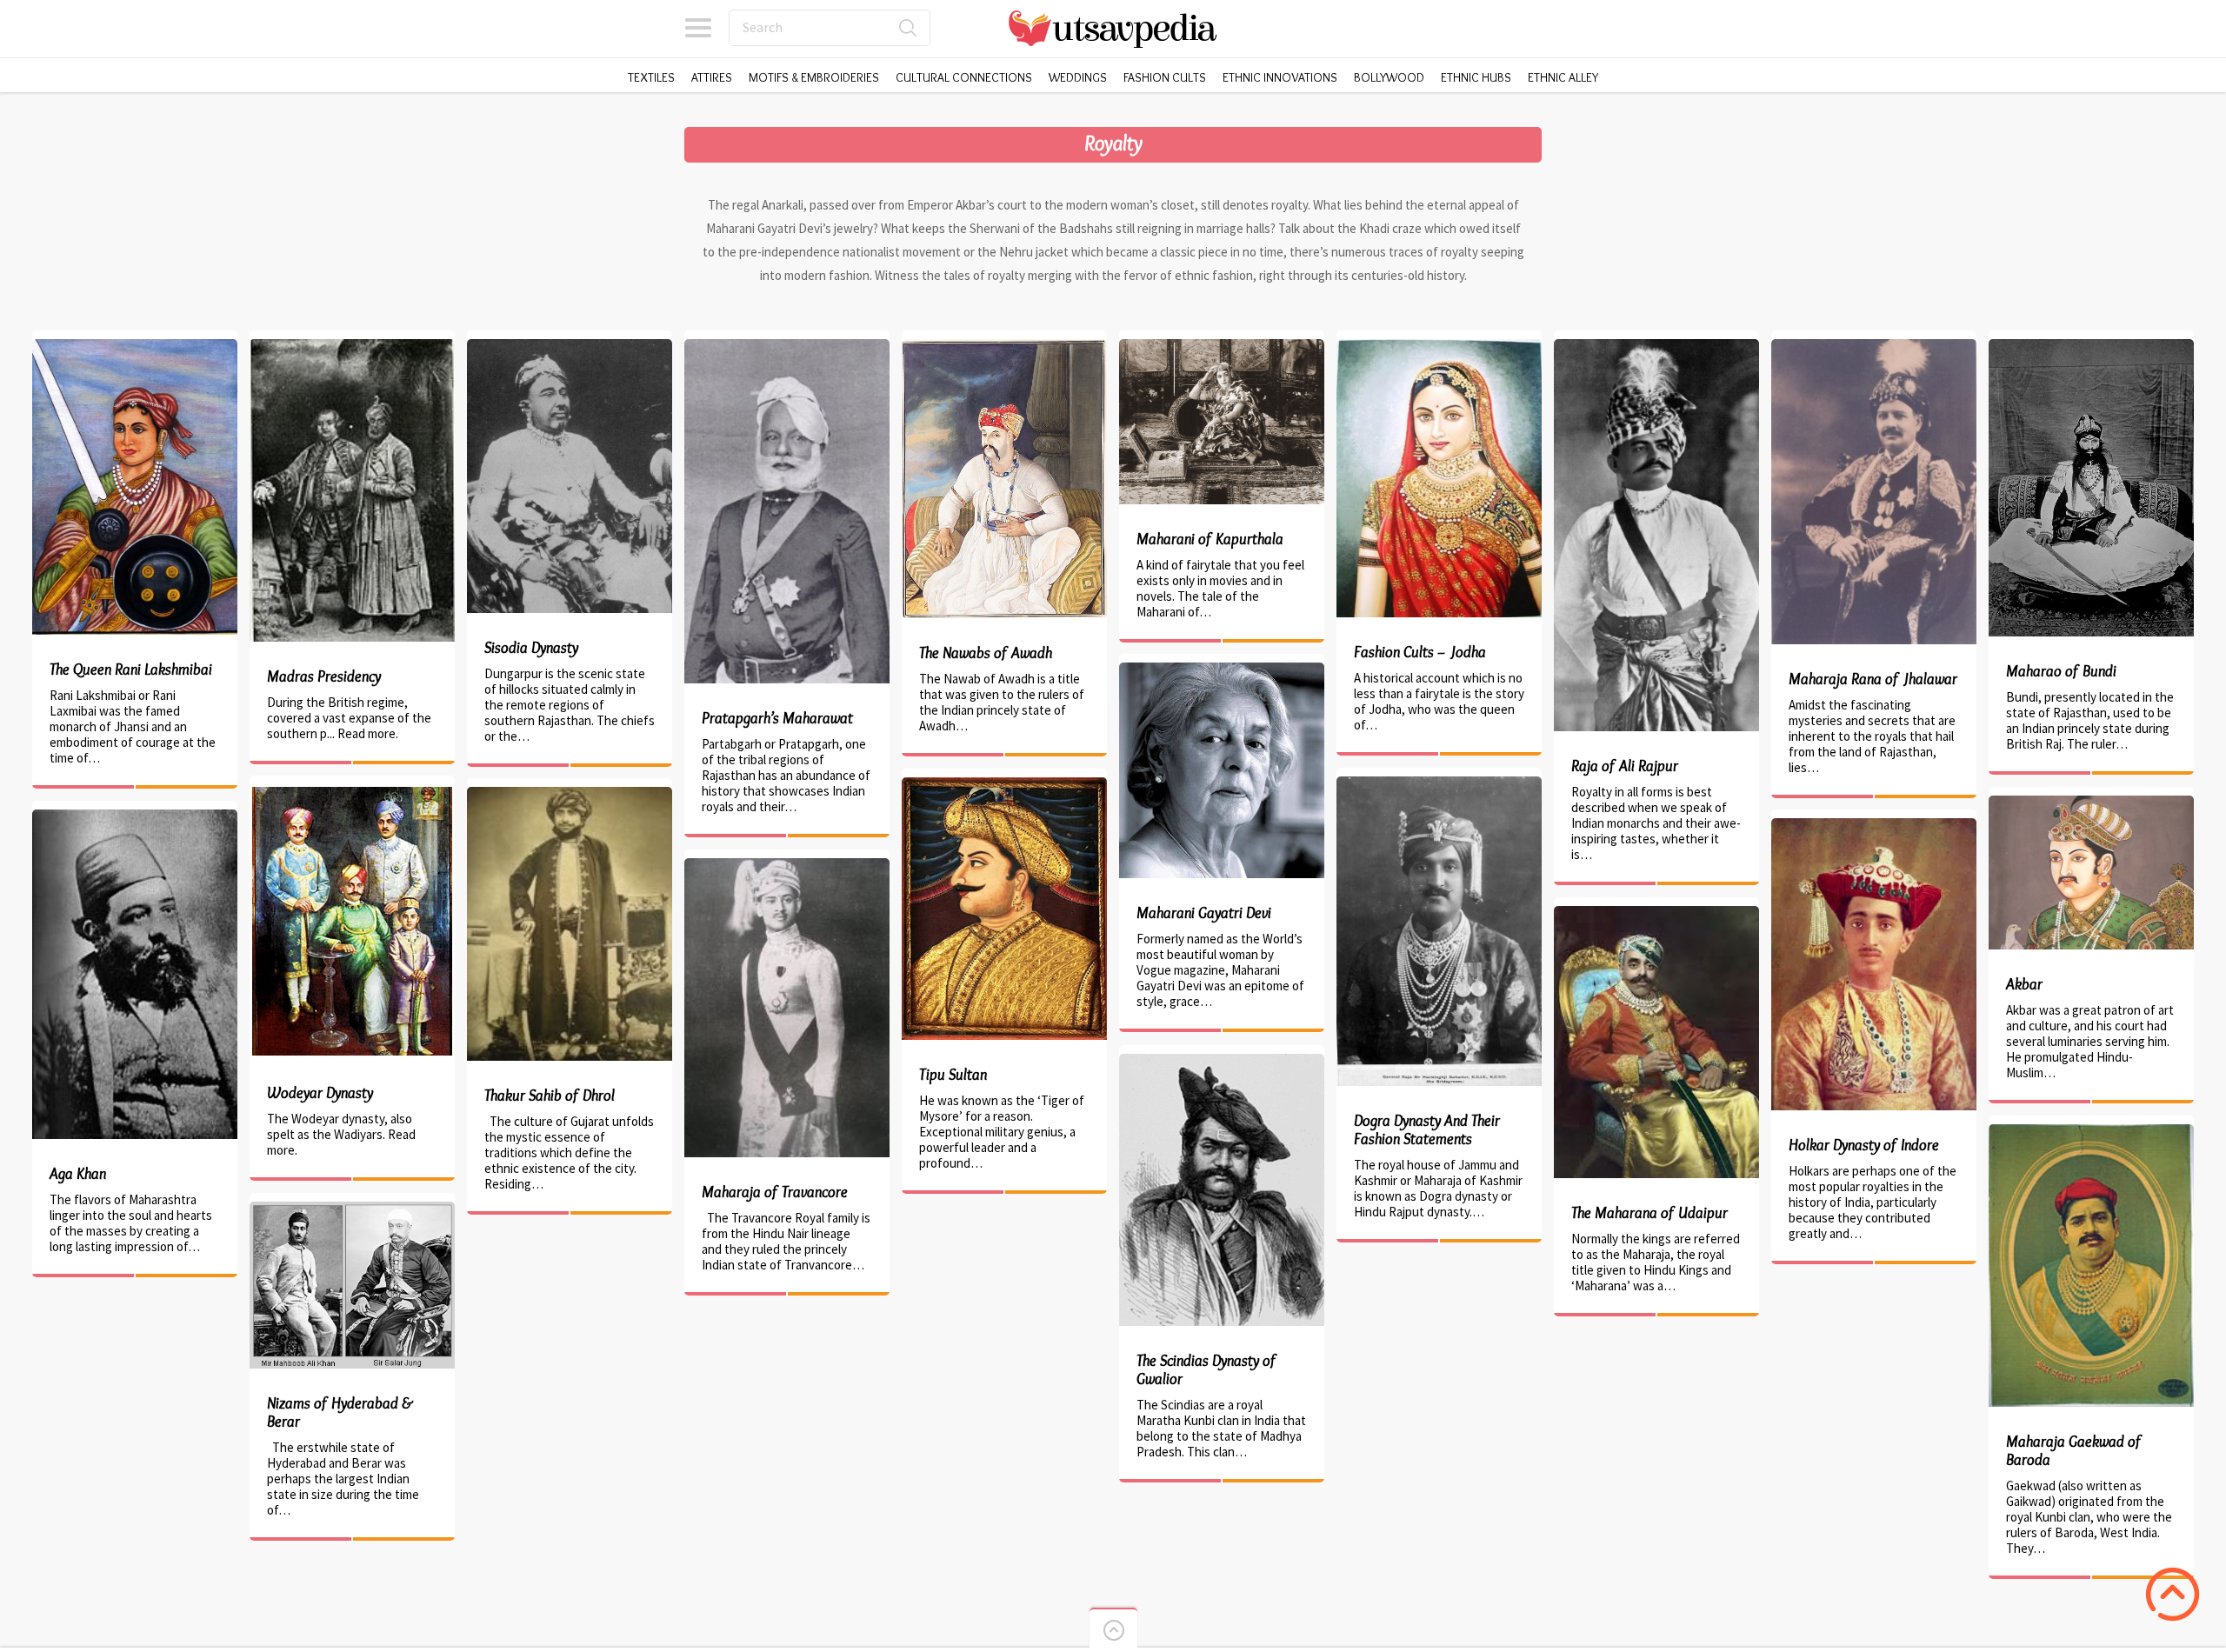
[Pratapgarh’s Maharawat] (787, 347)
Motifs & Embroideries (814, 77)
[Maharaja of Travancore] (787, 866)
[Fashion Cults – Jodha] (1439, 347)
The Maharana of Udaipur (1650, 1213)
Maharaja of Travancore (775, 1192)
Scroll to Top (2173, 1594)
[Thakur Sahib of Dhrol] (570, 795)
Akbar (2024, 984)
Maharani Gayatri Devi (1204, 913)
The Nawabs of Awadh (986, 653)
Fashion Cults (1165, 77)
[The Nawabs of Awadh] (1004, 347)
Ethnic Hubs (1476, 77)
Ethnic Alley (1563, 77)
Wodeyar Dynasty (320, 1093)
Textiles (651, 77)
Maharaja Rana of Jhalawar (1873, 679)
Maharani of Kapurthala (1210, 539)
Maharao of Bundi (2061, 671)
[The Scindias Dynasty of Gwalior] (1222, 1062)
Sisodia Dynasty (531, 648)
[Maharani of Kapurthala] (1222, 347)
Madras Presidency (324, 676)
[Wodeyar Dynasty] (352, 793)
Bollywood (1389, 77)
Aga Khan (78, 1174)
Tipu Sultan (953, 1075)
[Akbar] (2091, 804)
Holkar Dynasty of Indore (1864, 1145)
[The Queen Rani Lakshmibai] (135, 347)
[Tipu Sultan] (1004, 786)
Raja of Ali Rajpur (1625, 766)
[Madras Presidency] (352, 347)
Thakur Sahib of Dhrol (550, 1096)
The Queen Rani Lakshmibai (131, 669)
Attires (712, 77)
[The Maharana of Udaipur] (1656, 914)
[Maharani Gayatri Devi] (1222, 671)
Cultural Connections (964, 77)
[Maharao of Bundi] (2091, 347)
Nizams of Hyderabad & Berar (340, 1412)
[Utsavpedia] (1113, 28)
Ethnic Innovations (1280, 77)
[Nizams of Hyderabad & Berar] (352, 1210)
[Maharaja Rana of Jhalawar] (1874, 347)
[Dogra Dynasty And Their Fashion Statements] (1439, 785)
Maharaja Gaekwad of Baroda (2074, 1451)
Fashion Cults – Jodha (1420, 652)
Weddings (1078, 77)
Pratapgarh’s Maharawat (777, 718)
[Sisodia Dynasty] (570, 347)
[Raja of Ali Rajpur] (1656, 347)
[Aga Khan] (135, 818)
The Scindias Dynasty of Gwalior (1206, 1370)
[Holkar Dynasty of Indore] (1874, 826)
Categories (698, 28)
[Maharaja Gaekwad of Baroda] (2091, 1132)
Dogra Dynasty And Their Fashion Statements (1427, 1130)
